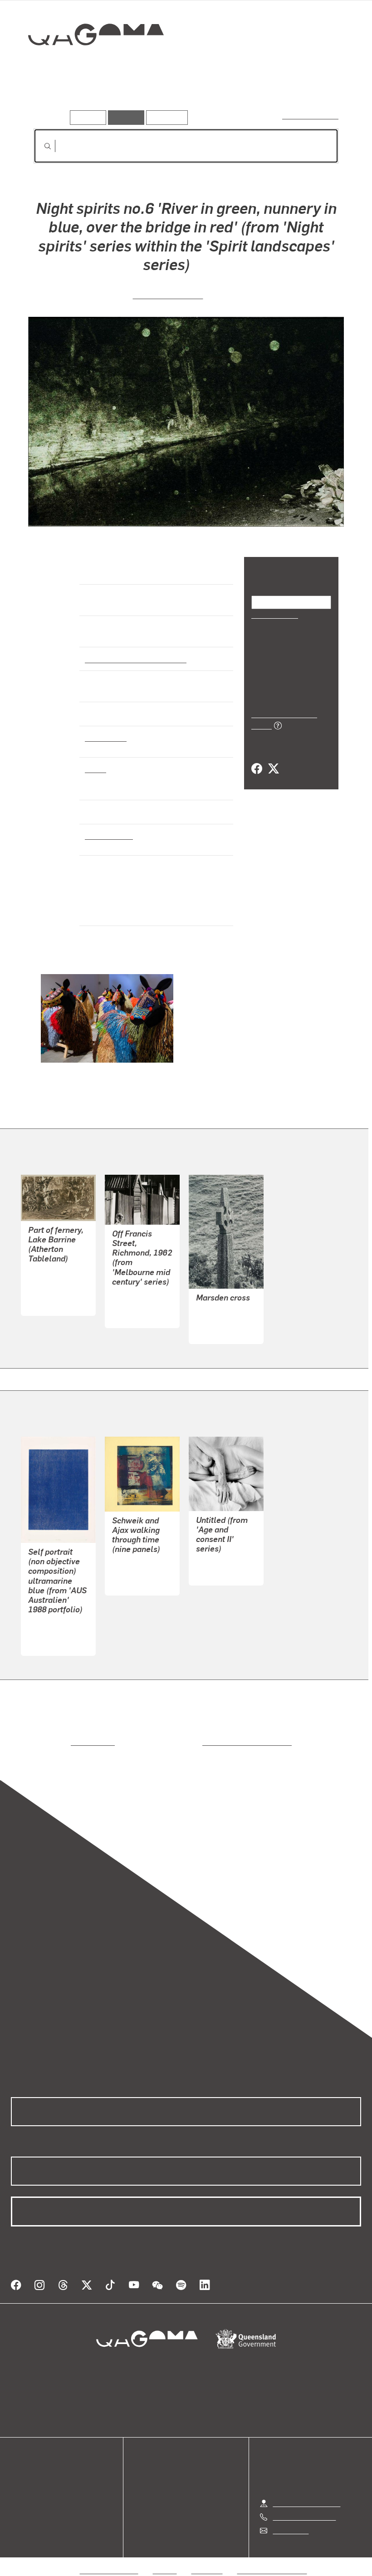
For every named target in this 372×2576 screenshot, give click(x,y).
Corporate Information (272, 2559)
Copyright (207, 2559)
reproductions (56, 1742)
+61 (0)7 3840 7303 (304, 2506)
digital (95, 768)
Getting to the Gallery (306, 2492)
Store (19, 2489)
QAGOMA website (39, 2478)
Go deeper (131, 97)
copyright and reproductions (208, 1742)
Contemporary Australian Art (134, 659)
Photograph (104, 737)
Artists (89, 97)
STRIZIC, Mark (135, 1304)
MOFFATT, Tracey (168, 294)
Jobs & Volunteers (109, 2559)
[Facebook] (257, 759)
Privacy (165, 2559)
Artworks (50, 97)
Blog (18, 2500)
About (20, 2511)
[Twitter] (273, 759)
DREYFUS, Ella (220, 1562)
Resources (165, 117)
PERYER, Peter (220, 1320)
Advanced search (311, 116)
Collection (89, 64)
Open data (27, 2467)
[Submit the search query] (40, 146)
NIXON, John (48, 1632)
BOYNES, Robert (138, 1572)
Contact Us (290, 2519)
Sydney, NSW (107, 835)
